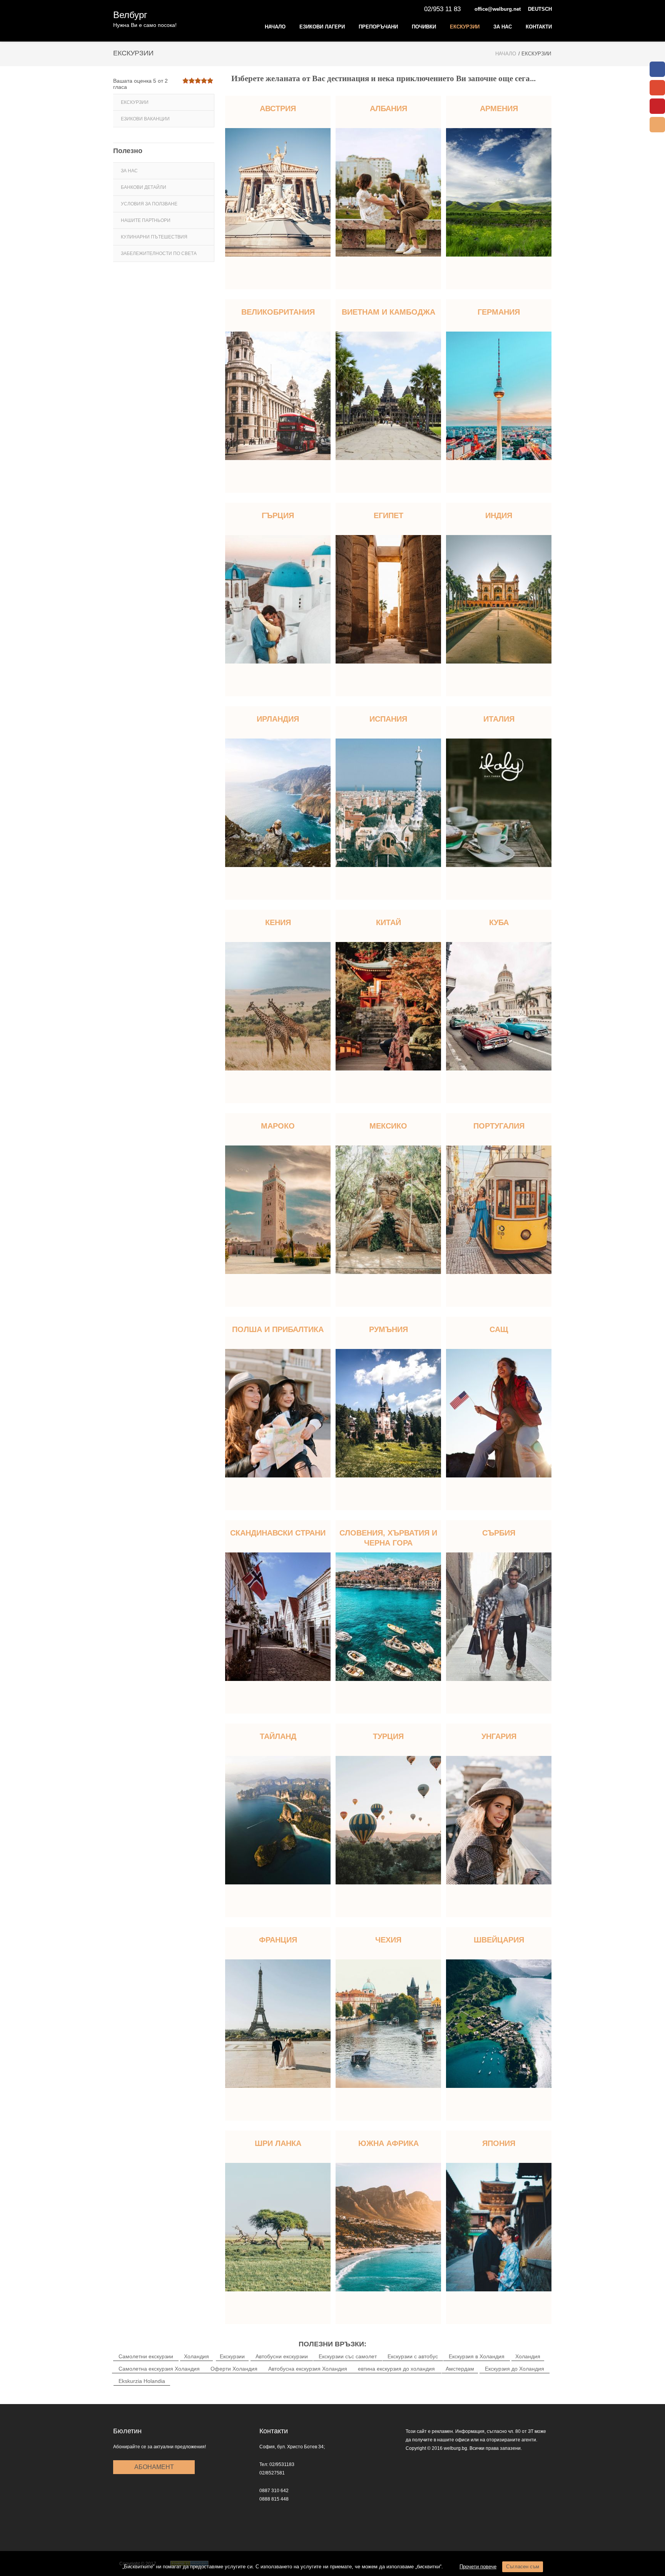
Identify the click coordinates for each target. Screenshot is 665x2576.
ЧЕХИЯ (388, 1940)
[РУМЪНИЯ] (388, 1413)
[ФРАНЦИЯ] (278, 2024)
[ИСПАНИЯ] (388, 803)
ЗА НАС (503, 27)
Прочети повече (478, 2567)
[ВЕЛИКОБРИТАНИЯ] (278, 396)
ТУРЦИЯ (388, 1736)
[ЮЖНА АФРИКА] (388, 2227)
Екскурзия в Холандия (477, 2356)
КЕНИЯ (278, 922)
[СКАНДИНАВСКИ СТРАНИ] (278, 1617)
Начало (275, 27)
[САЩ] (499, 1413)
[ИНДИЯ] (499, 599)
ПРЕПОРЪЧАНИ (378, 27)
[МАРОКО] (278, 1210)
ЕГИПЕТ (388, 515)
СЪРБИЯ (499, 1533)
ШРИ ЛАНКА (278, 2143)
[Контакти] (657, 125)
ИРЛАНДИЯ (278, 719)
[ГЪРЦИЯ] (278, 599)
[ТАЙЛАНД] (278, 1820)
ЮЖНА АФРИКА (388, 2143)
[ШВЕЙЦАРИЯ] (499, 2024)
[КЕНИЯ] (278, 1006)
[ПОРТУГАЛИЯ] (499, 1210)
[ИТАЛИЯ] (499, 803)
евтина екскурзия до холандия (396, 2369)
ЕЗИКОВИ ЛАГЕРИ (322, 27)
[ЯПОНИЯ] (499, 2227)
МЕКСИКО (388, 1126)
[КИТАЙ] (388, 1006)
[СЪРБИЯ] (499, 1617)
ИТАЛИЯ (499, 719)
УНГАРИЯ (499, 1736)
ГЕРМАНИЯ (499, 312)
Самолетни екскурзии (146, 2356)
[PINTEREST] (657, 106)
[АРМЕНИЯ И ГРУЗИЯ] (499, 192)
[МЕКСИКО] (388, 1210)
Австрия (278, 108)
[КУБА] (499, 1006)
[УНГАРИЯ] (499, 1820)
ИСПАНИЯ (388, 719)
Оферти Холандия (234, 2369)
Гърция (278, 515)
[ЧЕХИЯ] (388, 2024)
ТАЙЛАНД (278, 1736)
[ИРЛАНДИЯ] (278, 803)
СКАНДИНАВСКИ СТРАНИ (278, 1533)
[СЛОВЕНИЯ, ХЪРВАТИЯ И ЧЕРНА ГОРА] (388, 1617)
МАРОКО (278, 1126)
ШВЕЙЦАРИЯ (499, 1940)
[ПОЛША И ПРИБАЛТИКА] (278, 1413)
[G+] (657, 88)
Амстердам (460, 2369)
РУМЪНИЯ (388, 1329)
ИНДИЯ (499, 515)
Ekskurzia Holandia (142, 2381)
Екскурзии (465, 27)
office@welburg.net (498, 9)
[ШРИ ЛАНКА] (278, 2227)
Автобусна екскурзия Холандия (308, 2369)
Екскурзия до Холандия (515, 2369)
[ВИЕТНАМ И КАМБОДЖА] (388, 396)
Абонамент (154, 2467)
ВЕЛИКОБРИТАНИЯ (278, 312)
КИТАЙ (388, 922)
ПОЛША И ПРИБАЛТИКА (278, 1329)
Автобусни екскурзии (282, 2356)
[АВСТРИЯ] (278, 192)
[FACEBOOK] (657, 69)
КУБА (499, 922)
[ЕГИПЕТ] (388, 599)
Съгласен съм (523, 2567)
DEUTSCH (540, 9)
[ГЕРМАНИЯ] (499, 396)
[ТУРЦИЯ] (388, 1820)
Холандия (196, 2356)
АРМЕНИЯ (499, 108)
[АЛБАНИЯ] (388, 192)
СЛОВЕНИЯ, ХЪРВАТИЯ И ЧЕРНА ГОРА (388, 1538)
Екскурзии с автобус (413, 2356)
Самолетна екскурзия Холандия (159, 2369)
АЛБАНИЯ (388, 108)
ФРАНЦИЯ (278, 1940)
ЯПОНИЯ (499, 2143)
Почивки (424, 27)
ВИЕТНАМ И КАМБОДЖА (388, 312)
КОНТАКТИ (539, 27)
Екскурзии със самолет (348, 2356)
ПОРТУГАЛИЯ (499, 1126)
